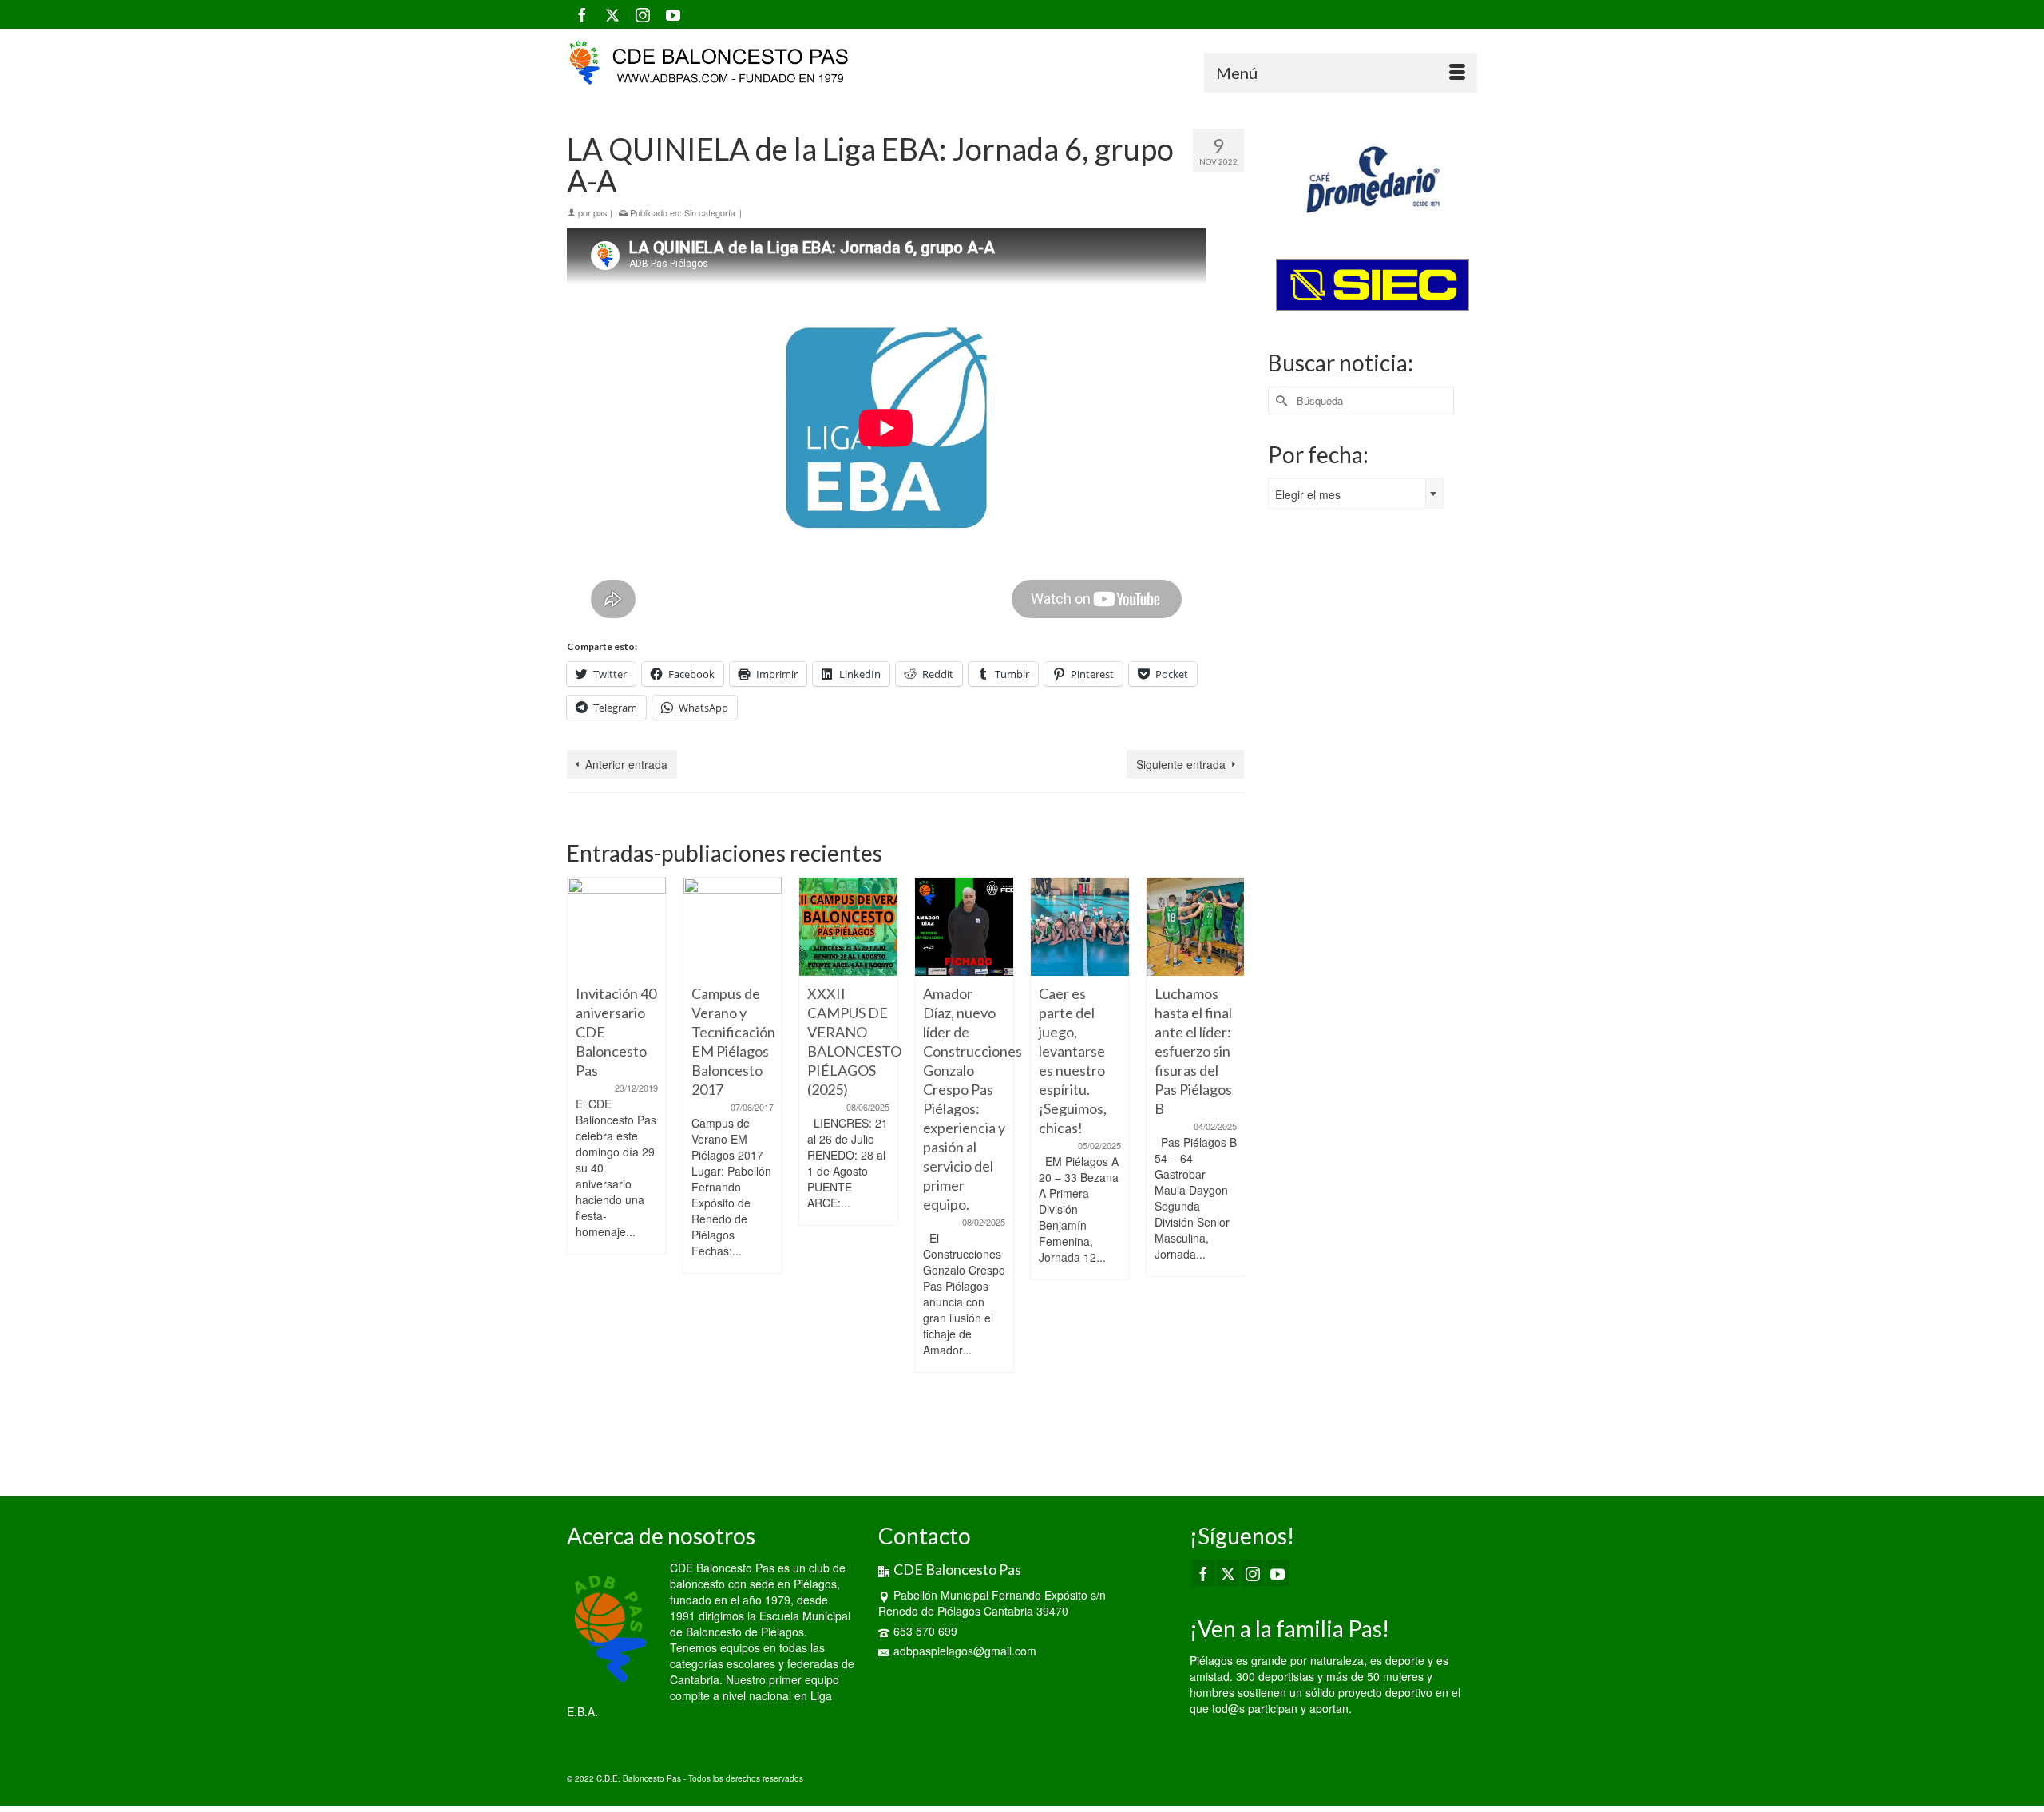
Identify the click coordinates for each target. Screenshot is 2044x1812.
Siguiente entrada (1181, 764)
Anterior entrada (626, 764)
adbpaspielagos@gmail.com (965, 1651)
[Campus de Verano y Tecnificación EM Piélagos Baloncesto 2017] (733, 927)
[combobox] (1356, 494)
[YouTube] (673, 14)
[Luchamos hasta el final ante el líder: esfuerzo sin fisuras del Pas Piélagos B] (1196, 927)
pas (600, 212)
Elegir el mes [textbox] (1308, 494)
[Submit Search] (1280, 400)
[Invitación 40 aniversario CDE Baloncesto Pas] (617, 927)
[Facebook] (582, 14)
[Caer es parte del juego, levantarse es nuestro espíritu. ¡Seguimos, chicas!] (1080, 927)
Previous (581, 1166)
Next (1230, 1166)
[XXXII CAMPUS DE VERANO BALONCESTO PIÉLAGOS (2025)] (848, 927)
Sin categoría (710, 212)
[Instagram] (643, 14)
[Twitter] (612, 14)
